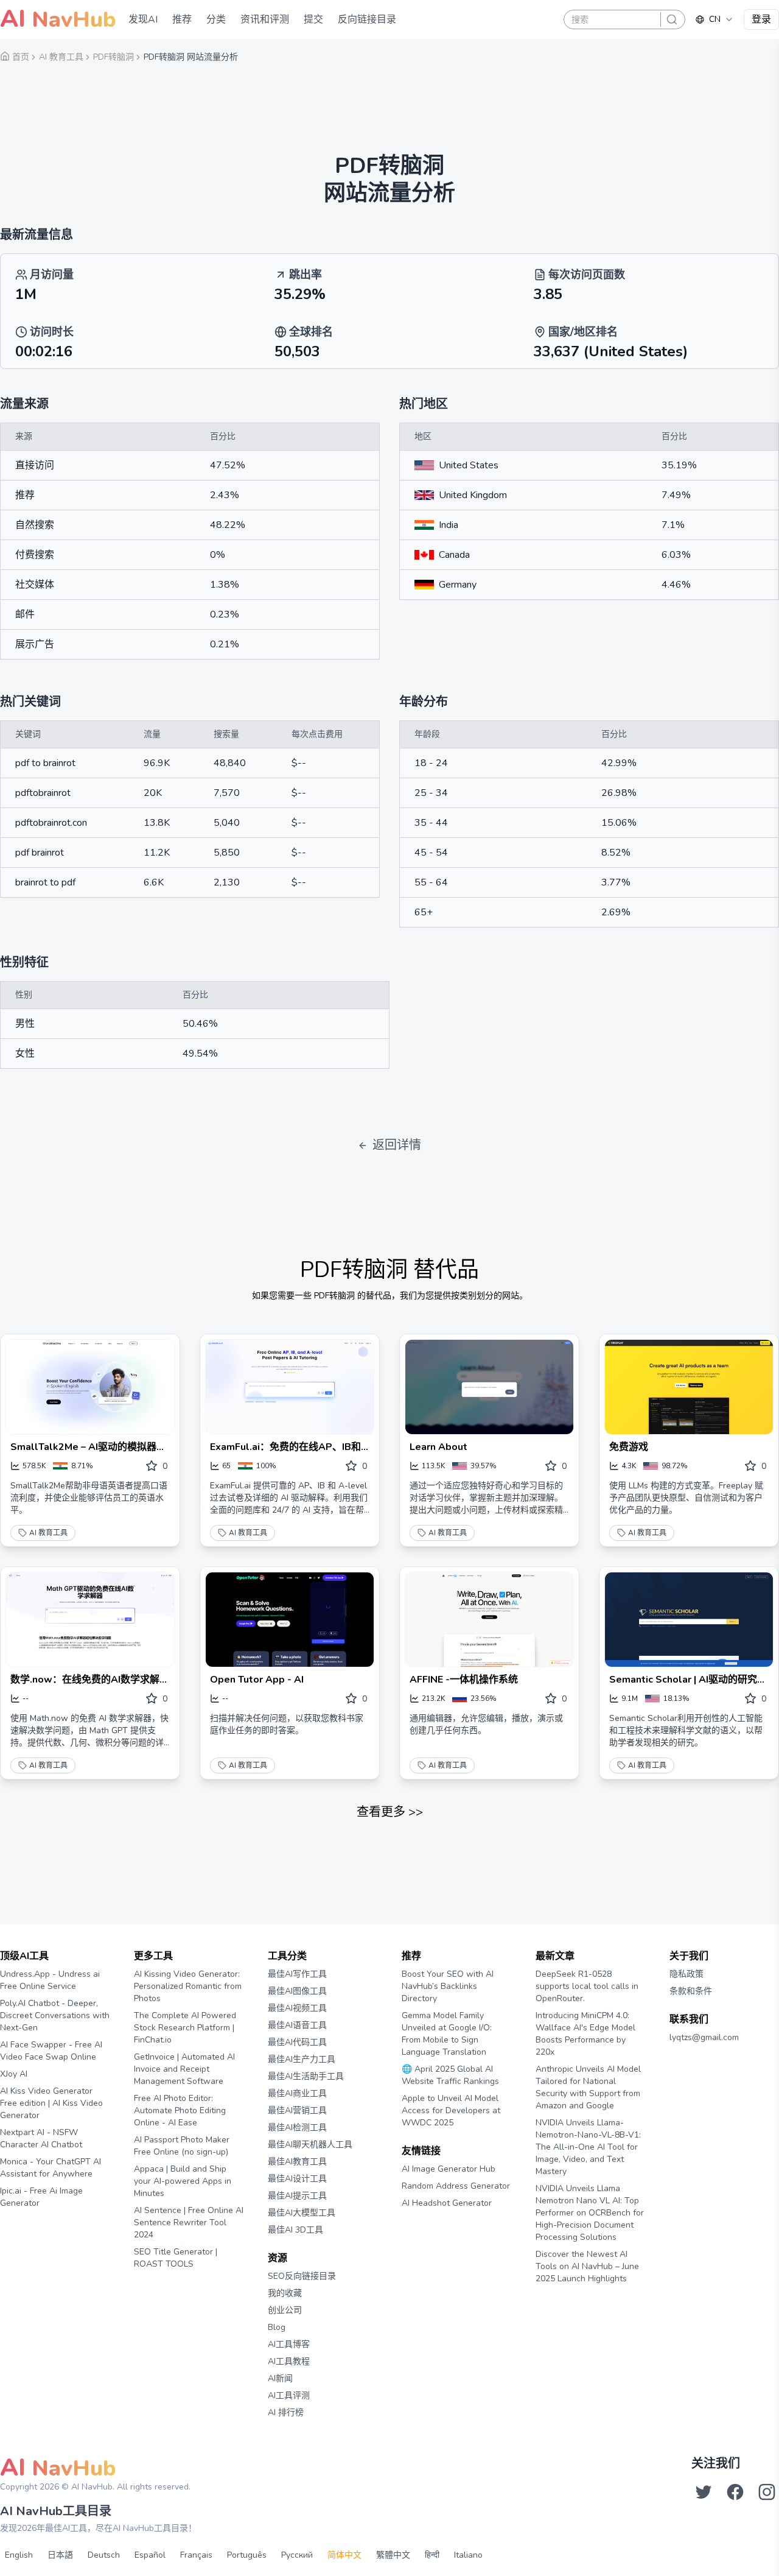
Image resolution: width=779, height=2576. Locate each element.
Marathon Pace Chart (417, 2226)
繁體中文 (393, 2555)
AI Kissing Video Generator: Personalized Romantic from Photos (188, 1986)
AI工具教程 (289, 2361)
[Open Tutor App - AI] (290, 1620)
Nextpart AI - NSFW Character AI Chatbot (41, 2138)
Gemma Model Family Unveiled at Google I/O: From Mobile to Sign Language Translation (447, 2034)
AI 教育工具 (48, 1533)
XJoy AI (14, 2074)
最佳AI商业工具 (297, 2093)
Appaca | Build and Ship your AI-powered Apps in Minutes (183, 2181)
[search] (672, 19)
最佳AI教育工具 (297, 2162)
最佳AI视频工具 (297, 2008)
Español (150, 2555)
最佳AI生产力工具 (302, 2059)
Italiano (468, 2555)
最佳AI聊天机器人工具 (310, 2145)
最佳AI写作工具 (297, 1974)
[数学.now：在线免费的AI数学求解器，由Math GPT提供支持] (90, 1620)
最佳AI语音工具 (297, 2025)
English (19, 2555)
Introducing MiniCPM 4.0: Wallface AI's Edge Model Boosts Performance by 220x (585, 2034)
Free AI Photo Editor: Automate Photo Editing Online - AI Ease (180, 2110)
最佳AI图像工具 (297, 1991)
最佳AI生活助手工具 (306, 2076)
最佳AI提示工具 (297, 2196)
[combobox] (714, 19)
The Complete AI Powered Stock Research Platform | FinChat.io (185, 2028)
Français (196, 2555)
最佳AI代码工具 (297, 2042)
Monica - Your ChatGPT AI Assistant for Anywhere (51, 2168)
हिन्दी (432, 2555)
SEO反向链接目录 (302, 2276)
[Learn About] (489, 1387)
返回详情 (397, 1145)
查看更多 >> (390, 1812)
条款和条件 (691, 1991)
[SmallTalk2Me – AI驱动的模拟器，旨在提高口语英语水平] (90, 1387)
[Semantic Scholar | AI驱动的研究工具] (689, 1620)
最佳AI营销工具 (297, 2110)
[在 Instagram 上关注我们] (767, 2492)
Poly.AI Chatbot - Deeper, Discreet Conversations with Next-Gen (55, 2015)
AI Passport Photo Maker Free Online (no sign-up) (182, 2146)
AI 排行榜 (286, 2412)
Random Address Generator (456, 2186)
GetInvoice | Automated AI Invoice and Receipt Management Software (184, 2069)
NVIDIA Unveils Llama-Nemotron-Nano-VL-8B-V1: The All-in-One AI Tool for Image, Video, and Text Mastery (588, 2147)
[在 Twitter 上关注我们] (704, 2492)
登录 (761, 19)
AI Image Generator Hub (449, 2169)
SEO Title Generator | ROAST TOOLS (176, 2258)
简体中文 (344, 2555)
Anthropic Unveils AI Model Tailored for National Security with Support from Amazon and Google (588, 2087)
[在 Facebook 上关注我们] (735, 2492)
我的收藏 (285, 2293)
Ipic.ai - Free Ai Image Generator (41, 2197)
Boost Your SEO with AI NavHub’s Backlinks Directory (448, 1986)
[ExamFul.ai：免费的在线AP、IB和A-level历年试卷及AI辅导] (290, 1387)
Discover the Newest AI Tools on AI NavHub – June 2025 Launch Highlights (587, 2266)
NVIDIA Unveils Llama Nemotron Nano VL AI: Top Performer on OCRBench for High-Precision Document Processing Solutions (590, 2213)
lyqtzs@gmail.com (704, 2037)
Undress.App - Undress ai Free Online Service (50, 1980)
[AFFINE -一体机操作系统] (489, 1620)
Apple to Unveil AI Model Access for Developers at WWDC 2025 (451, 2110)
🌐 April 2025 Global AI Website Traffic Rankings (450, 2075)
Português (247, 2555)
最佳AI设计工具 (297, 2179)
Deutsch (104, 2555)
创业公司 (285, 2310)
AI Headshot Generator (447, 2203)
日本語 (60, 2555)
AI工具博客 (289, 2344)
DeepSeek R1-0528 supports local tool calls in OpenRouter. (587, 1986)
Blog (277, 2327)
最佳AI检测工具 (297, 2127)
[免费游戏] (689, 1387)
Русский (297, 2555)
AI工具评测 (289, 2395)
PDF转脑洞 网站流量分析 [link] (191, 57)
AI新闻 (280, 2378)
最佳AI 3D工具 (295, 2230)
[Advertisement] (389, 100)
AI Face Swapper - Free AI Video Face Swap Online (51, 2051)
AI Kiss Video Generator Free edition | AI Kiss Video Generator (51, 2103)
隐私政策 (686, 1974)
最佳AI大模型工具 (302, 2213)
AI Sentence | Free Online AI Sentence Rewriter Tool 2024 (189, 2222)
